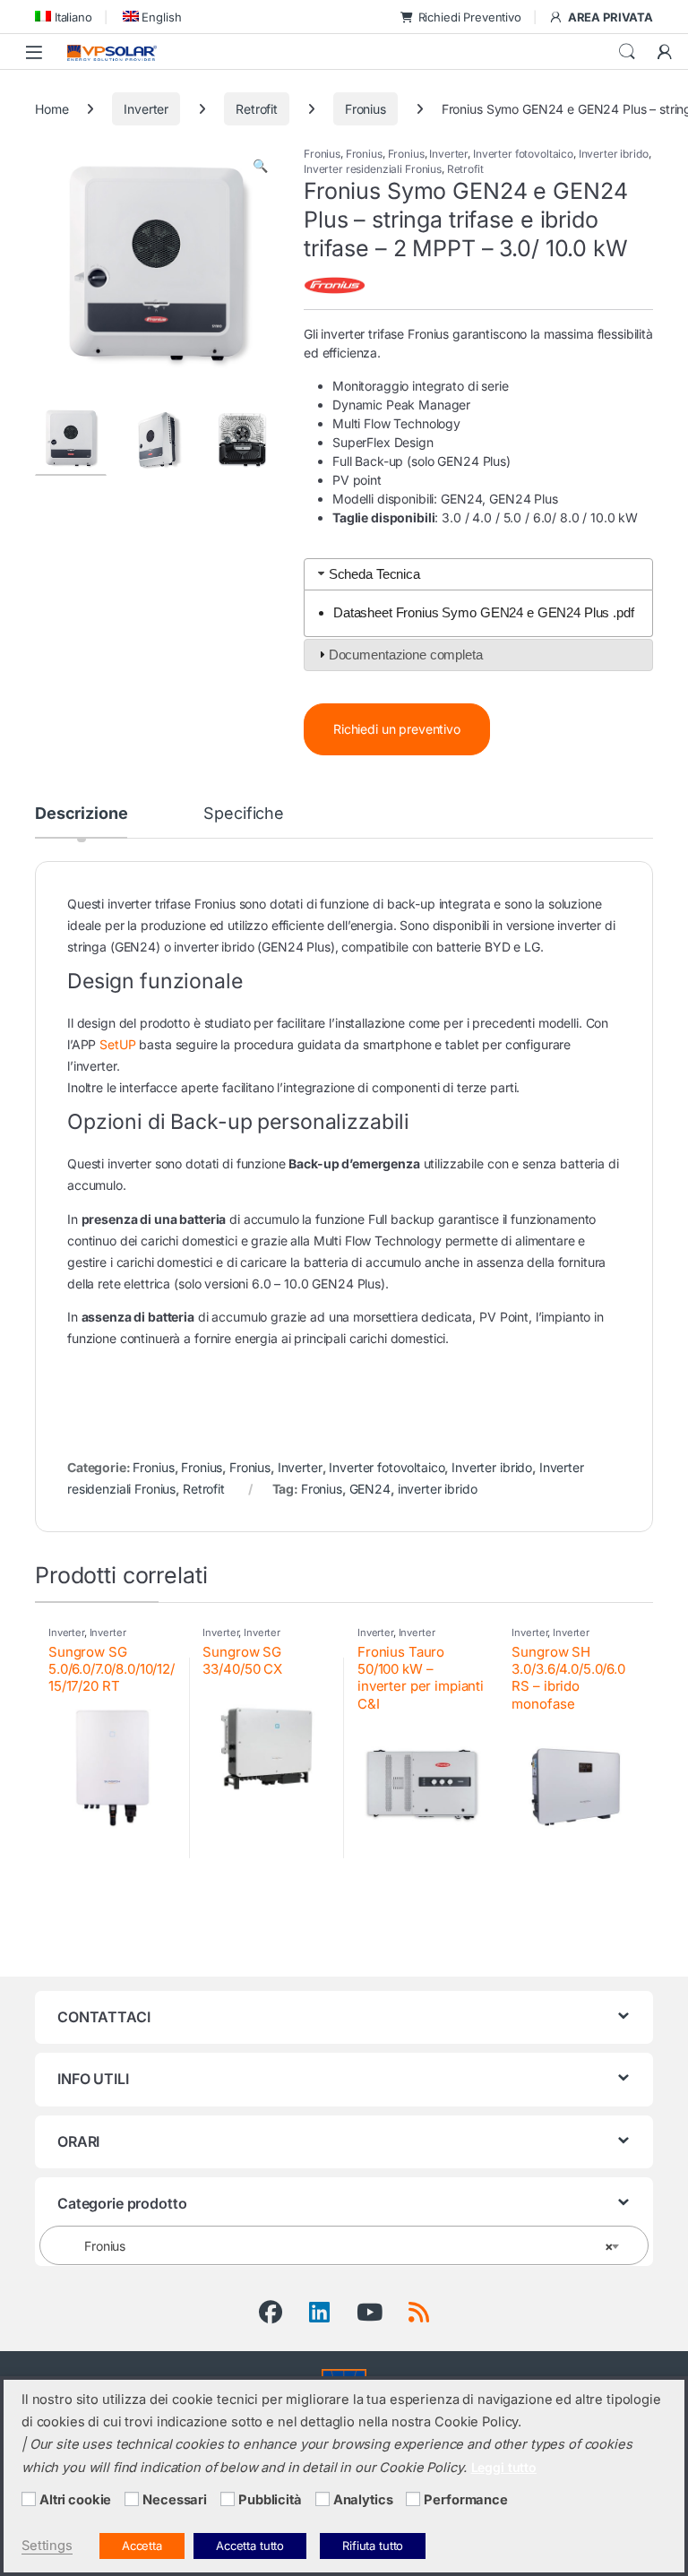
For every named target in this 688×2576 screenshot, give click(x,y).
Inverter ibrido (614, 154)
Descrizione (81, 814)
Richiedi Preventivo (470, 17)
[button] (260, 166)
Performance (465, 2500)
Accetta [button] (142, 2546)
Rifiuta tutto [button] (373, 2546)
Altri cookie (75, 2500)
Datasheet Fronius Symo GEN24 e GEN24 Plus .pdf (484, 612)
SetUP (117, 1044)
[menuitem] (64, 17)
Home (52, 109)
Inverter (146, 109)
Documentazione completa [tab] (406, 655)
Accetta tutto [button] (250, 2546)
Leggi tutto (504, 2467)
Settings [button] (47, 2546)
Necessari (175, 2500)
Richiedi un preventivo (397, 729)
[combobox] (344, 2245)
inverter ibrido (438, 1489)
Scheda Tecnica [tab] (374, 574)
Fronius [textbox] (339, 2246)
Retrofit (257, 109)
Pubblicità (270, 2500)
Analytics (363, 2500)
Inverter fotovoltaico (523, 154)
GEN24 (370, 1489)
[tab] (81, 822)
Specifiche (244, 814)
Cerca (627, 52)
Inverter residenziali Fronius (373, 169)
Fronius (365, 109)
